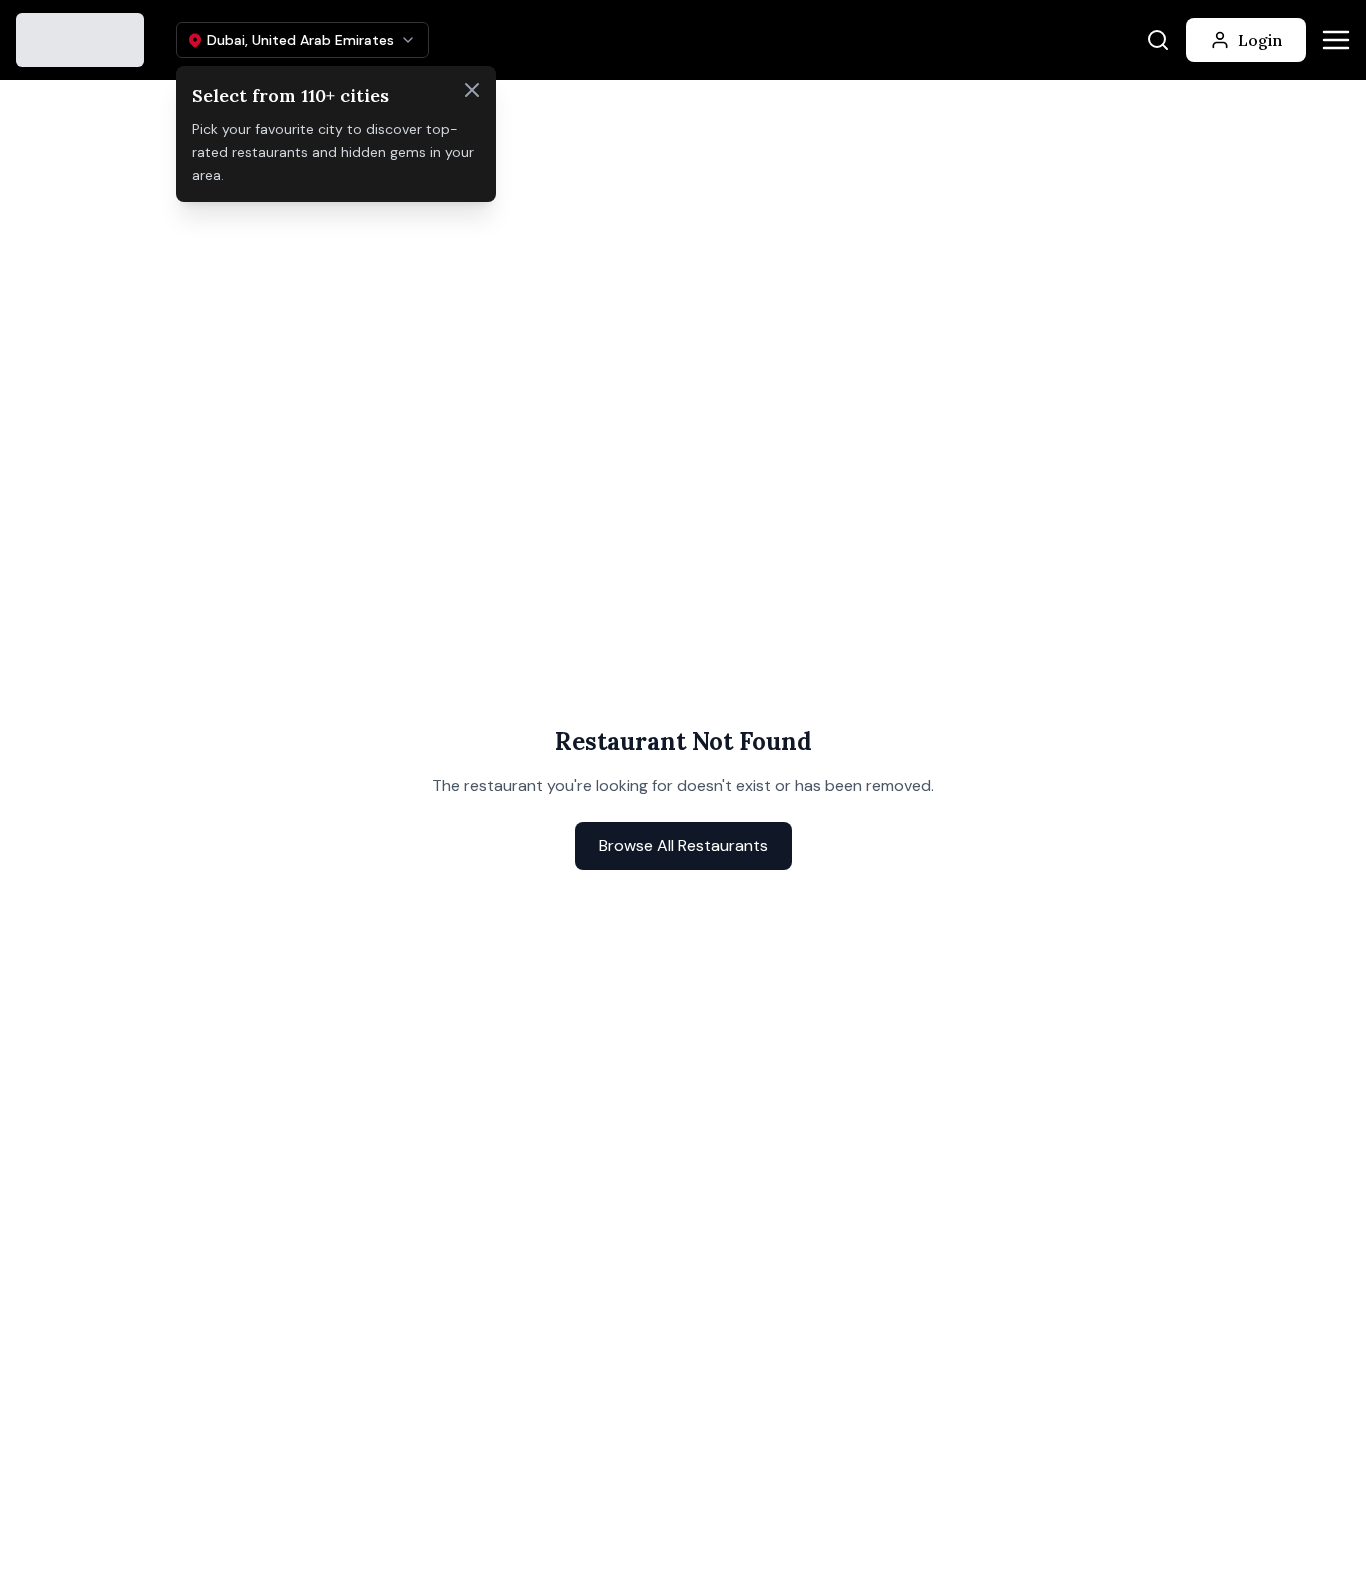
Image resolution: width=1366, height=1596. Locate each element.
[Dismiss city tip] (472, 90)
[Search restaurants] (1158, 40)
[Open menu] (1336, 40)
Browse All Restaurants (683, 845)
